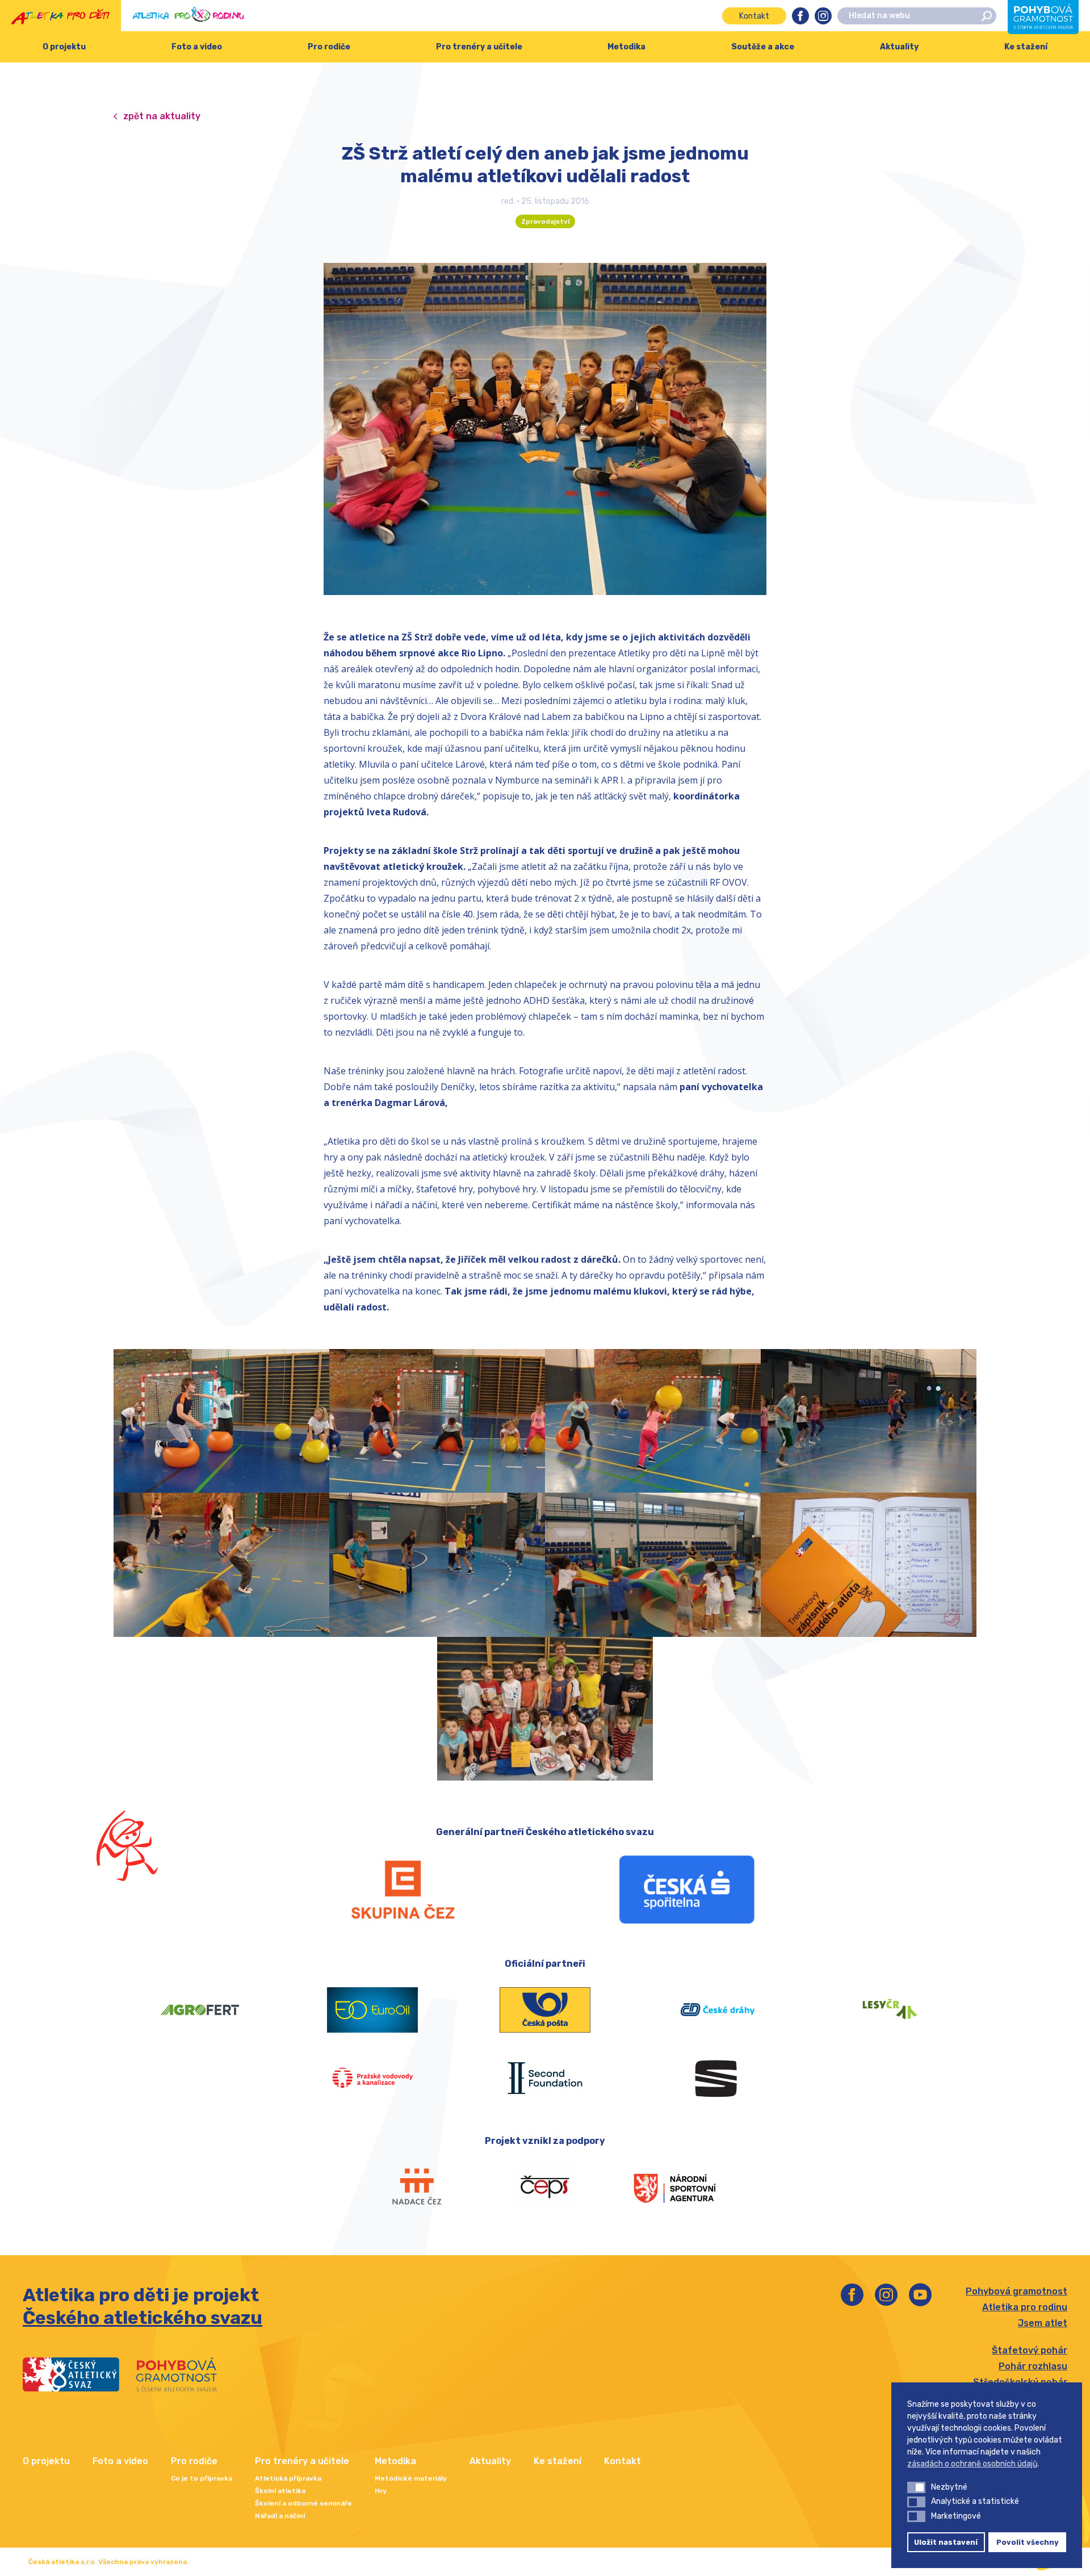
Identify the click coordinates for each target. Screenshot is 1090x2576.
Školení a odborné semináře (303, 2503)
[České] (718, 2010)
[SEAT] (718, 2078)
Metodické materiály (411, 2478)
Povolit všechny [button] (1028, 2542)
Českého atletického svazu (142, 2318)
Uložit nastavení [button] (946, 2542)
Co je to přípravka (202, 2478)
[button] (916, 2487)
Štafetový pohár (1030, 2350)
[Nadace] (416, 2187)
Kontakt (754, 16)
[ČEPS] (545, 2187)
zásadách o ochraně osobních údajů (972, 2464)
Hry (381, 2491)
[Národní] (674, 2187)
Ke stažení (1026, 47)
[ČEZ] (403, 1890)
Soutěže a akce (763, 47)
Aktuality (899, 47)
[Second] (545, 2078)
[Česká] (687, 1890)
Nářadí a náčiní (280, 2516)
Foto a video (197, 47)
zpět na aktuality (162, 116)
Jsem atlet (1043, 2323)
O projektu (64, 47)
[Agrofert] (200, 2010)
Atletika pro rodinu (1025, 2307)
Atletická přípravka (288, 2478)
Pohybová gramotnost (1016, 2291)
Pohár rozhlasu (1033, 2366)
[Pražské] (372, 2078)
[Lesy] (890, 2010)
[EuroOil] (372, 2010)
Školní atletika (280, 2491)
